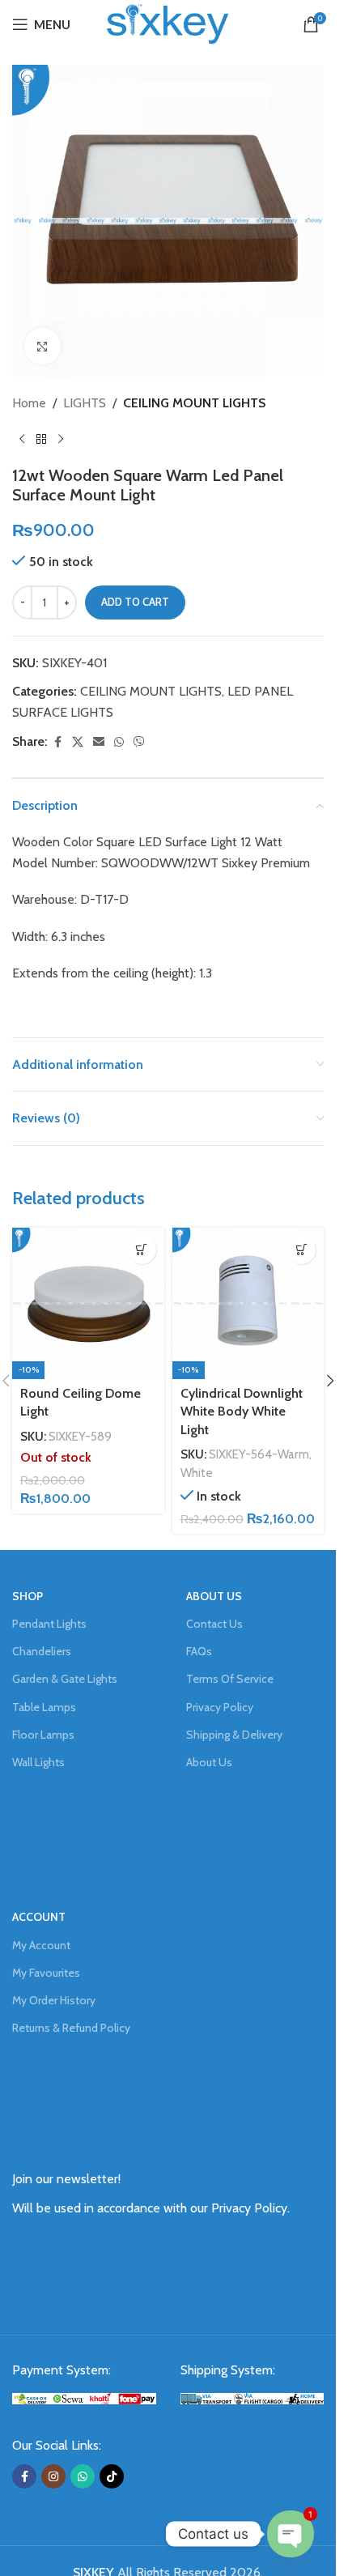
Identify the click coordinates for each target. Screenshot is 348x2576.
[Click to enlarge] (42, 346)
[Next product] (61, 440)
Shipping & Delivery (234, 1735)
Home (29, 403)
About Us (209, 1762)
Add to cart (135, 602)
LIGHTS (85, 403)
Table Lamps (44, 1707)
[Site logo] (168, 23)
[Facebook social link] (57, 742)
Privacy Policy (220, 1707)
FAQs (199, 1651)
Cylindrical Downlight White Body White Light (242, 1411)
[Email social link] (99, 742)
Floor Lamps (43, 1735)
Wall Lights (38, 1762)
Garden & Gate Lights (65, 1679)
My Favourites (46, 1973)
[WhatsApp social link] (119, 742)
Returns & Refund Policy (71, 2028)
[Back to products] (41, 440)
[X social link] (78, 742)
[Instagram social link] (53, 2476)
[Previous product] (22, 440)
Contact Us (214, 1624)
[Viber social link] (139, 742)
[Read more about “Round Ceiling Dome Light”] (142, 1250)
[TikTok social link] (112, 2476)
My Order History (54, 2000)
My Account (41, 1945)
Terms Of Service (230, 1679)
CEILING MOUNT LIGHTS (194, 403)
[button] (301, 1250)
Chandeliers (42, 1651)
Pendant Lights (49, 1624)
